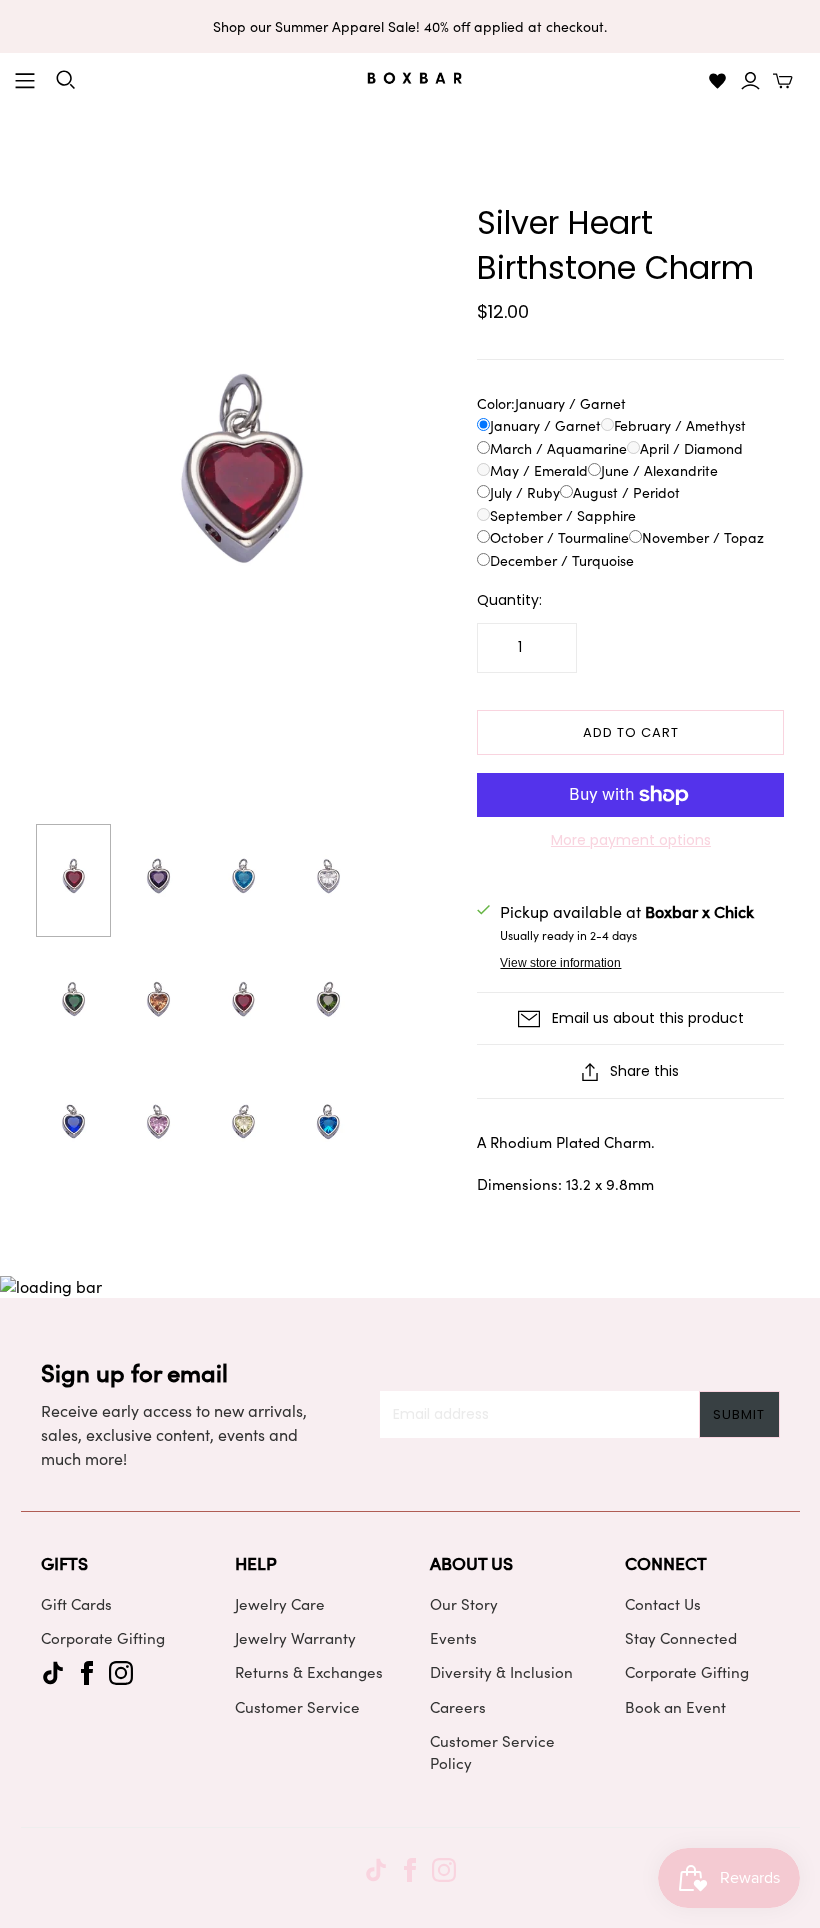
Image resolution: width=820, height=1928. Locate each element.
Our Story (464, 1604)
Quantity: (509, 600)
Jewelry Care (280, 1604)
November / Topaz (703, 537)
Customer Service (297, 1707)
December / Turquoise (562, 560)
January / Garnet (545, 425)
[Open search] (66, 80)
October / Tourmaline (559, 537)
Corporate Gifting (103, 1638)
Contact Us (663, 1604)
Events (453, 1638)
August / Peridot (626, 492)
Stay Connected (681, 1638)
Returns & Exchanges (309, 1672)
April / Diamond (691, 448)
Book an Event (675, 1707)
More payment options (631, 840)
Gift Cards (76, 1604)
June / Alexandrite (659, 470)
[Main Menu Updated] (25, 81)
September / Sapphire (563, 515)
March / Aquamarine (558, 448)
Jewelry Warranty (295, 1638)
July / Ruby (525, 492)
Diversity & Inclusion (501, 1672)
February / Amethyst (680, 425)
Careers (458, 1707)
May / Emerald (539, 470)
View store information (560, 963)
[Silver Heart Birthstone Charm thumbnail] (73, 880)
